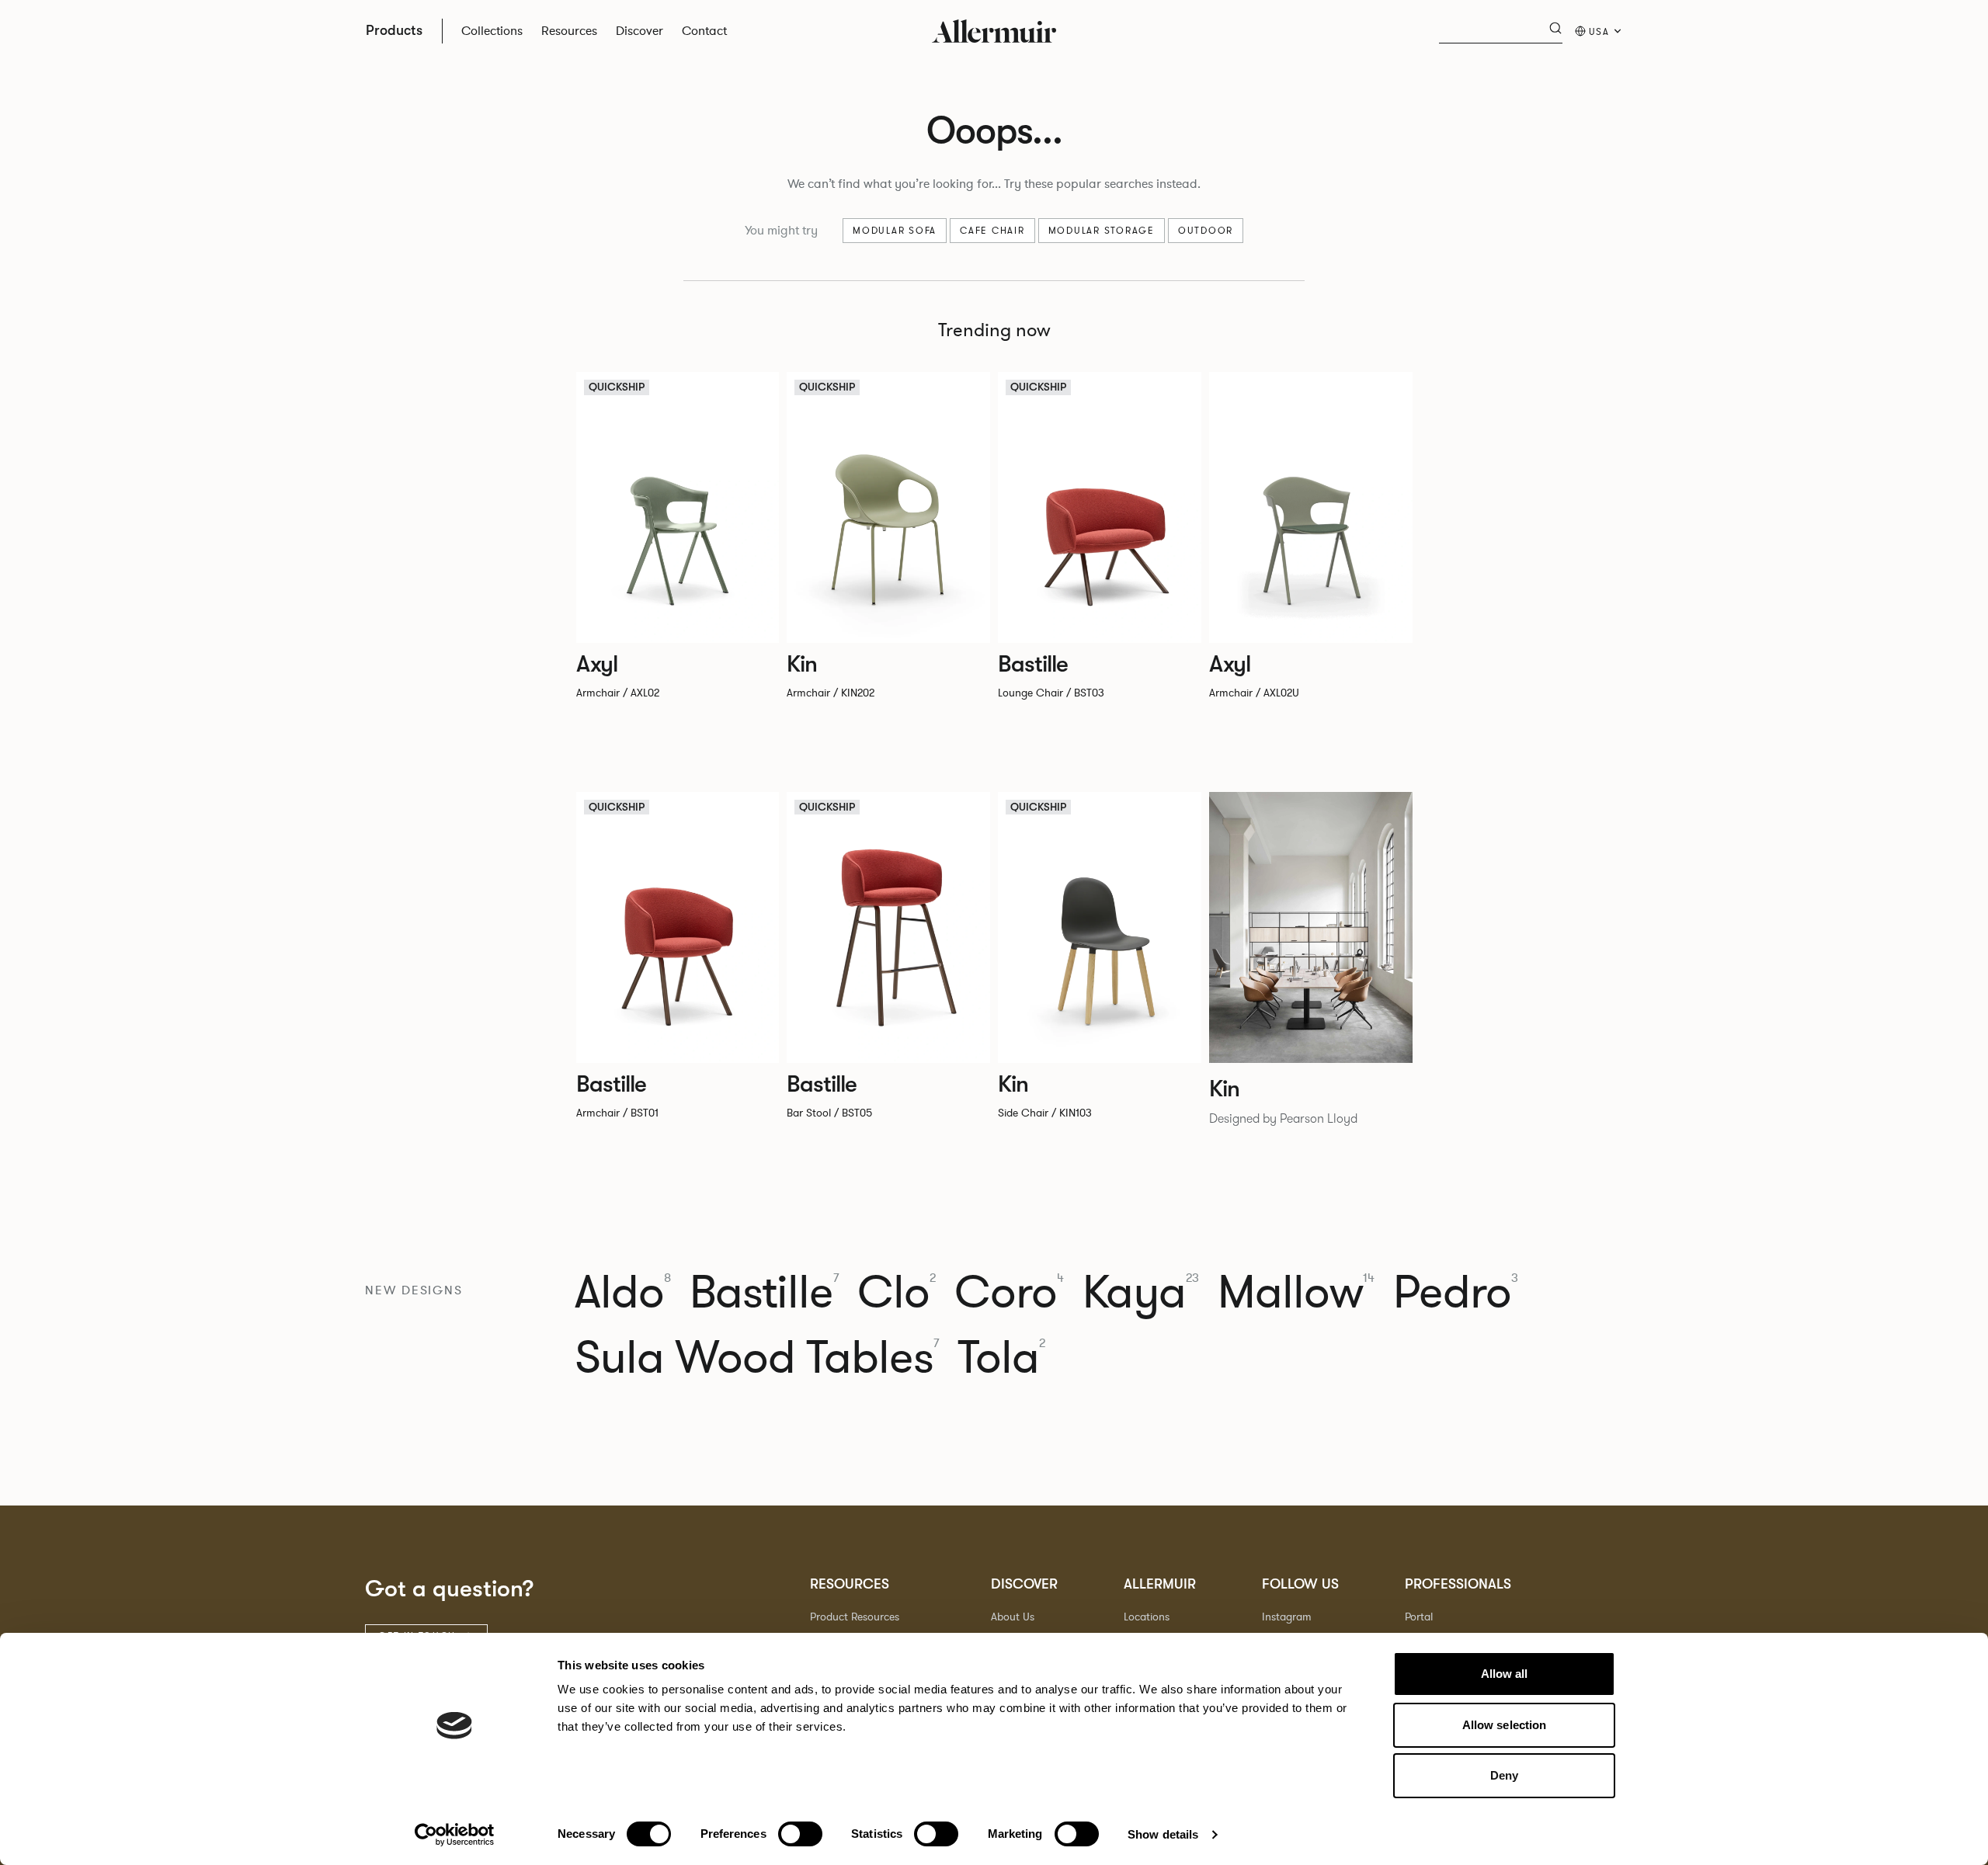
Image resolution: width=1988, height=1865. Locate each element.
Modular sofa (895, 231)
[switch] (800, 1834)
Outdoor (1206, 231)
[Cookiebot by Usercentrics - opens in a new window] (455, 1835)
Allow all (1505, 1674)
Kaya (1141, 1293)
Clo (897, 1293)
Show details (1163, 1834)
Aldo (623, 1293)
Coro (1009, 1293)
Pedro (1456, 1293)
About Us (1013, 1617)
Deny (1504, 1775)
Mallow (1296, 1293)
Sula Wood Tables (757, 1358)
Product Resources (855, 1617)
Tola (1001, 1358)
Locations (1147, 1617)
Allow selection (1505, 1725)
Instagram (1287, 1617)
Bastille (764, 1293)
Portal (1419, 1617)
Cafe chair (992, 231)
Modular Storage (1102, 231)
